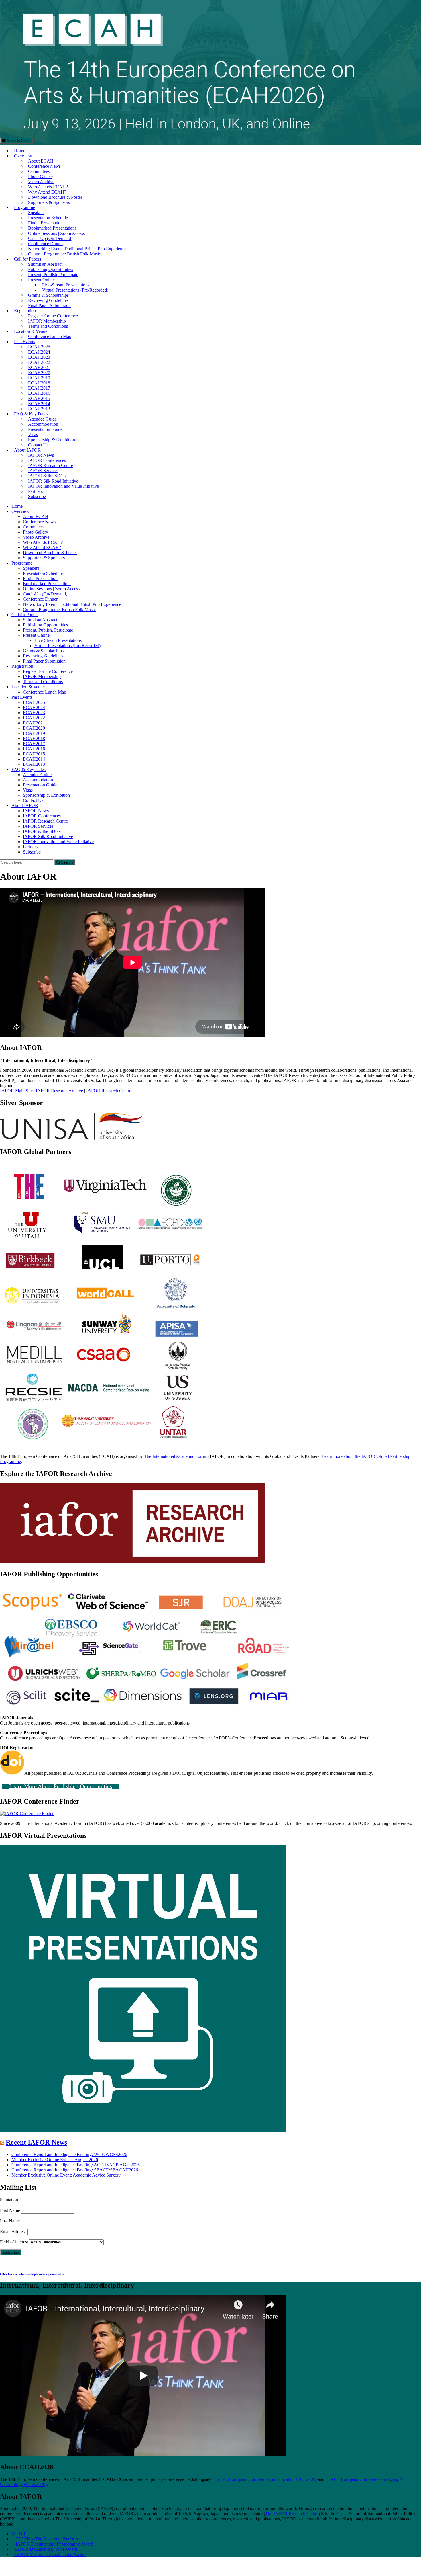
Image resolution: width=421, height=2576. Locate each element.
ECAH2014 (39, 404)
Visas (33, 434)
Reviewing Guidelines (48, 300)
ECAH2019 (39, 378)
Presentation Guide (45, 429)
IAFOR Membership (47, 321)
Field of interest (14, 2242)
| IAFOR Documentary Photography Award (52, 2544)
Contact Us (38, 445)
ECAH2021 (39, 367)
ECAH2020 (39, 373)
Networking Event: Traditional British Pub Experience (77, 249)
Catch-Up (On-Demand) (50, 238)
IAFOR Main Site (16, 1091)
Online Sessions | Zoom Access (56, 233)
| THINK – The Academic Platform (45, 2539)
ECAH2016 (39, 393)
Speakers (36, 213)
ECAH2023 (39, 357)
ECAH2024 (39, 352)
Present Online (41, 280)
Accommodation (43, 424)
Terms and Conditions (48, 326)
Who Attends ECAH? (48, 187)
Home (20, 151)
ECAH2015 (39, 398)
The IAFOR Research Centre (292, 2514)
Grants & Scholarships (48, 295)
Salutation (9, 2200)
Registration (25, 311)
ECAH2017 (39, 388)
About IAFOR (27, 450)
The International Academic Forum (176, 1456)
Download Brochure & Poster (55, 197)
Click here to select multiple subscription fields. (32, 2274)
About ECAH (41, 161)
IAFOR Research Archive (59, 1091)
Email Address (13, 2232)
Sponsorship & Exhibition (52, 440)
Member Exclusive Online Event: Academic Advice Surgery (66, 2175)
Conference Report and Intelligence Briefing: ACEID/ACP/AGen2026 (76, 2165)
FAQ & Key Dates (31, 414)
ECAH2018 (39, 383)
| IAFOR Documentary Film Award (44, 2549)
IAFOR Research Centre (51, 465)
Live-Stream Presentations (66, 285)
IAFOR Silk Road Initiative (53, 481)
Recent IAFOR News (36, 2142)
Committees (39, 171)
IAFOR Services (43, 471)
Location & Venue (31, 331)
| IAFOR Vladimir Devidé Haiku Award (49, 2554)
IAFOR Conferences (47, 460)
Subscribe (37, 496)
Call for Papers (27, 259)
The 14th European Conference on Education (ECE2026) (265, 2479)
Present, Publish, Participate (53, 275)
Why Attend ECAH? (47, 192)
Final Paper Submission (49, 305)
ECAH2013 (39, 409)
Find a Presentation (45, 223)
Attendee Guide (42, 419)
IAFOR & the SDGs (47, 476)
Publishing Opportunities (51, 269)
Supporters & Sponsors (49, 202)
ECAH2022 (39, 362)
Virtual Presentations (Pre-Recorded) (75, 290)
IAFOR (18, 2534)
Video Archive (41, 182)
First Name (10, 2210)
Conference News (44, 166)
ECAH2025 (39, 347)
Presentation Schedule (48, 218)
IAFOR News (41, 455)
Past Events (24, 342)
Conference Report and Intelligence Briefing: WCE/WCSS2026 (69, 2154)
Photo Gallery (41, 176)
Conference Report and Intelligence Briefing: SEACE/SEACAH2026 (75, 2170)
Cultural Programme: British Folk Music (64, 254)
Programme (24, 207)
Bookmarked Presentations (52, 228)
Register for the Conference (53, 316)
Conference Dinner (45, 244)
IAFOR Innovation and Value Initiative (63, 486)
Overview (23, 156)
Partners (35, 491)
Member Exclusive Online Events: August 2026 (55, 2160)
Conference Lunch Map (50, 336)
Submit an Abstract (45, 264)
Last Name (10, 2221)
